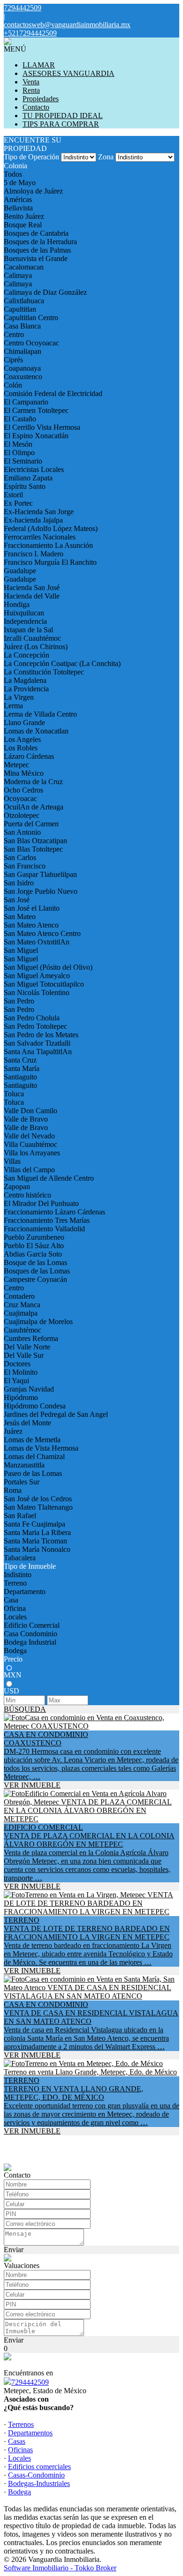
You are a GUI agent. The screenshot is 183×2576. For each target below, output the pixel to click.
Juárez (13, 1431)
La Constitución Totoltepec (44, 672)
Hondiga (17, 604)
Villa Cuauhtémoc (30, 1144)
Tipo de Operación (31, 157)
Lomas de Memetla (32, 1440)
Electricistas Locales (34, 469)
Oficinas (20, 2450)
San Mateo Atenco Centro (42, 933)
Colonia (15, 166)
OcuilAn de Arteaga (34, 807)
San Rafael (20, 1516)
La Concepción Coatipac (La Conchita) (62, 663)
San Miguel (21, 950)
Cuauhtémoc (23, 1330)
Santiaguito (20, 1077)
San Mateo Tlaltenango (38, 1507)
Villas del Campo (29, 1170)
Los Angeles (22, 739)
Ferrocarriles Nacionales (40, 537)
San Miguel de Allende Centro (49, 1178)
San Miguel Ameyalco (37, 976)
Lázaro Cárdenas (29, 756)
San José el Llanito (32, 908)
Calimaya (18, 275)
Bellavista (18, 208)
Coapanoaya (22, 368)
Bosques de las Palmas (37, 250)
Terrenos (21, 2424)
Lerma (13, 706)
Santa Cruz (20, 1060)
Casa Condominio (30, 1634)
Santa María (22, 1068)
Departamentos (30, 2433)
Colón (13, 385)
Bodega (15, 1651)
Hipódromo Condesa (35, 1406)
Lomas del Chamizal (34, 1456)
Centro (14, 334)
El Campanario (26, 402)
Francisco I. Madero (34, 554)
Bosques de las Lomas (37, 1271)
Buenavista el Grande (36, 258)
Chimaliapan (23, 351)
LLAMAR (39, 65)
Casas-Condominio (36, 2475)
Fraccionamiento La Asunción (48, 545)
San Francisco (25, 866)
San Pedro (19, 1001)
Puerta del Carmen (31, 824)
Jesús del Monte (27, 1423)
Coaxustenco (23, 377)
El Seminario (23, 461)
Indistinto (18, 1575)
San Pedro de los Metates (41, 1035)
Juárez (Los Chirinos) (36, 647)
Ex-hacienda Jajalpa (33, 520)
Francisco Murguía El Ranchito (50, 562)
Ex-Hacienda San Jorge (39, 512)
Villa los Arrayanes (32, 1153)
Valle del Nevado (29, 1136)
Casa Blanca (22, 326)
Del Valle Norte (27, 1347)
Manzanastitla (24, 1465)
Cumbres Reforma (31, 1338)
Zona (106, 157)
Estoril (13, 495)
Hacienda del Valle (32, 596)
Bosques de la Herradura (40, 242)
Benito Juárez (24, 216)
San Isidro (19, 883)
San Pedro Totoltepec (35, 1026)
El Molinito (21, 1372)
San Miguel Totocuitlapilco (44, 984)
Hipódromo (21, 1397)
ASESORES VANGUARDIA (69, 73)
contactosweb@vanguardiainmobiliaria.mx (67, 25)
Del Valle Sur (24, 1355)
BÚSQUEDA (25, 1709)
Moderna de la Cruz (33, 782)
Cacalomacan (24, 267)
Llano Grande (24, 723)
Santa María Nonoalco (37, 1549)
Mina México (24, 773)
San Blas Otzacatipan (35, 841)
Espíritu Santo (25, 486)
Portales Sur (22, 1482)
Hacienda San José (32, 588)
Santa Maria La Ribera (37, 1532)
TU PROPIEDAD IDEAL (63, 116)
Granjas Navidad (29, 1389)
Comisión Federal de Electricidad (53, 393)
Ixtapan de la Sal (28, 630)
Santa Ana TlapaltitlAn (38, 1052)
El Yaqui (16, 1381)
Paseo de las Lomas (33, 1473)
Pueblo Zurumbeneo (34, 1237)
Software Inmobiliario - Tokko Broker (60, 2568)
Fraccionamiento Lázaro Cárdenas (54, 1212)
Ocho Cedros (23, 790)
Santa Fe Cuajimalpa (34, 1524)
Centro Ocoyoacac (31, 343)
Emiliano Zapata (28, 478)
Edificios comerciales (39, 2467)
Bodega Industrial (30, 1642)
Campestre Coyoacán (35, 1279)
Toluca (14, 1094)
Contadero (19, 1296)
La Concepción (27, 655)
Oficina (15, 1608)
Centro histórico (27, 1195)
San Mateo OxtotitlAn (37, 942)
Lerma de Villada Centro (40, 714)
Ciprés (13, 360)
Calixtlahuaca (24, 301)
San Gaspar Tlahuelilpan (40, 874)
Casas (17, 2441)
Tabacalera (20, 1558)
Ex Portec (18, 503)
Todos (13, 174)
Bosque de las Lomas (35, 1262)
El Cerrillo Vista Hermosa (42, 427)
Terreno (15, 1583)
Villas (12, 1161)
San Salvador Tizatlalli (37, 1043)
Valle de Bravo (26, 1119)
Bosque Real (23, 225)
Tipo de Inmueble (30, 1566)
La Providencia (26, 689)
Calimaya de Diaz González (45, 292)
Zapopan (17, 1187)
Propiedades (41, 99)
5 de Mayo (20, 183)
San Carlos (20, 857)
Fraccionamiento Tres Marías (47, 1220)
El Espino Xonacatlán (36, 436)
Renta (31, 90)
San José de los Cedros (38, 1499)
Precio (13, 1659)
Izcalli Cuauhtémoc (32, 638)
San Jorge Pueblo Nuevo (41, 891)
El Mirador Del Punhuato (41, 1203)
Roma (13, 1490)
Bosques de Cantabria (36, 233)
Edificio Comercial (32, 1625)
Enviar (14, 2250)
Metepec (16, 765)
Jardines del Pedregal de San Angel (56, 1414)
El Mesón (18, 444)
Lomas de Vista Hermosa (41, 1448)
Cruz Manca (22, 1305)
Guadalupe (20, 571)
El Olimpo (19, 453)
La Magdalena (25, 680)
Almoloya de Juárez (33, 191)
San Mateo (20, 917)
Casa (11, 1600)
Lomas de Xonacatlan (36, 731)
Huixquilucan (24, 613)
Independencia (25, 621)
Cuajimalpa (21, 1313)
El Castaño (20, 419)
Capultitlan (20, 309)
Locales (15, 1617)
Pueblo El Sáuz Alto (34, 1246)
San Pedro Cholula (32, 1018)
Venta (31, 82)
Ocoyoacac (20, 798)
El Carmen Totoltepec (36, 410)
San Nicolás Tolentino (37, 992)
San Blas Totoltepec (33, 849)
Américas (18, 199)
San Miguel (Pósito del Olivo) (48, 967)
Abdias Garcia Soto (33, 1254)
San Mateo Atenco (31, 925)
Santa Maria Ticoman (35, 1541)
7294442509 (30, 2382)
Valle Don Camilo (30, 1111)
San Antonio (22, 832)
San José (17, 900)
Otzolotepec (22, 815)
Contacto (36, 107)
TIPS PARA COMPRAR (61, 124)
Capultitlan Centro (31, 318)
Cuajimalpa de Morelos (38, 1322)
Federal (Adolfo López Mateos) (51, 528)
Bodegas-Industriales (39, 2483)
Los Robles (21, 748)
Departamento (25, 1591)
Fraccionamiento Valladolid (44, 1229)
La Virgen (19, 697)
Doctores (17, 1364)
